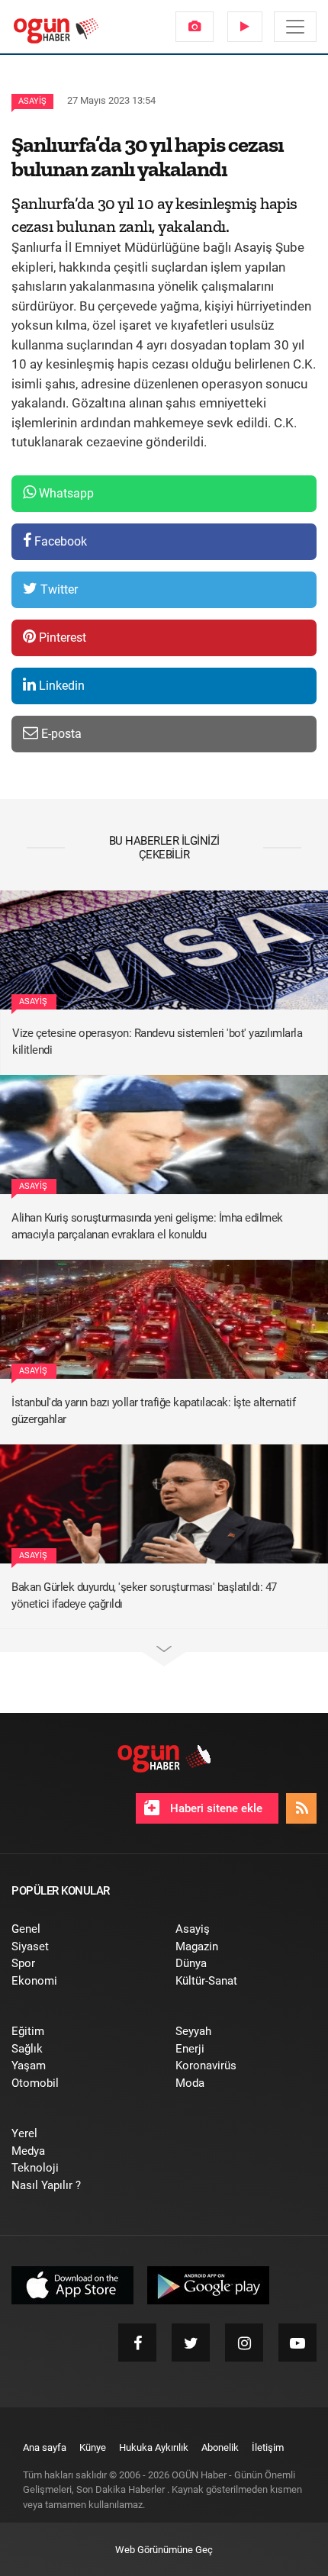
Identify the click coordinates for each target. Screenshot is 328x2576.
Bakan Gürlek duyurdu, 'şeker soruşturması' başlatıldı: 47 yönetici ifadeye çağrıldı (144, 1596)
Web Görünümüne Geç (164, 2550)
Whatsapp (65, 493)
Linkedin (60, 686)
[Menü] (295, 27)
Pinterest (61, 638)
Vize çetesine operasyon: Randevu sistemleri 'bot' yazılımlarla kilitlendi (157, 1042)
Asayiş (32, 101)
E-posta (60, 734)
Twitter (58, 589)
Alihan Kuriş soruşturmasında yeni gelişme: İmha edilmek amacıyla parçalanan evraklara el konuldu (147, 1227)
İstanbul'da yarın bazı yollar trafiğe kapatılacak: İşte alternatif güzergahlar (153, 1411)
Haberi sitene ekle (215, 1808)
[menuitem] (195, 27)
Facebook (59, 541)
